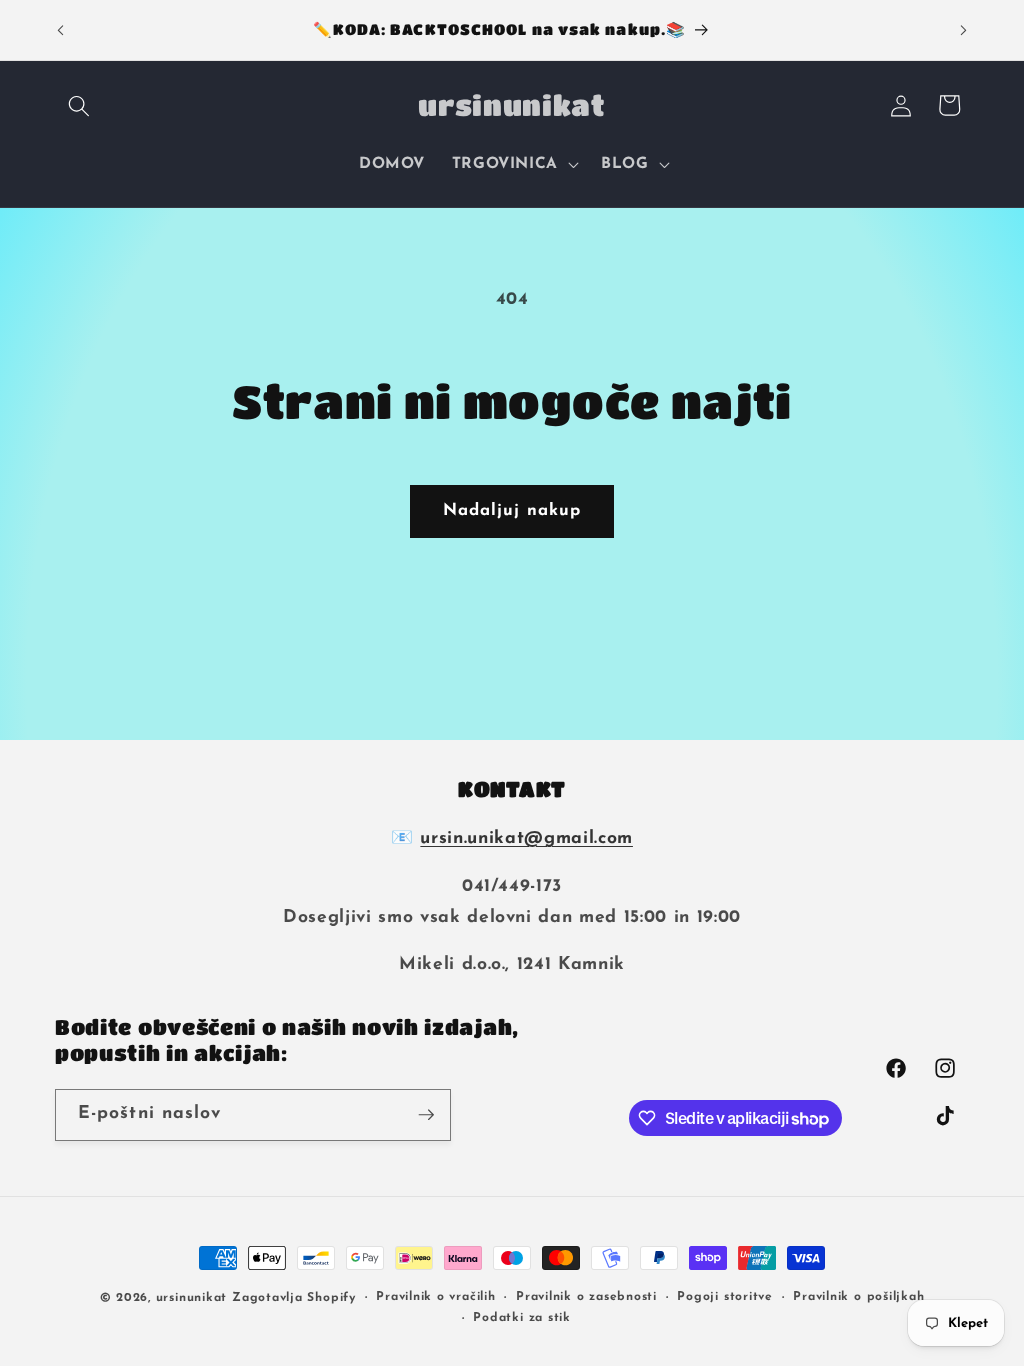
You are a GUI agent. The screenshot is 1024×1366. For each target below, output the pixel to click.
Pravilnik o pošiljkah (858, 1297)
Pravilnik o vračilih (435, 1297)
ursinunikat (191, 1298)
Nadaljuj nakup (512, 511)
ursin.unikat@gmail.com (526, 838)
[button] (79, 105)
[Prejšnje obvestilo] (61, 30)
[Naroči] (426, 1115)
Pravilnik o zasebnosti (586, 1297)
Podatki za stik (522, 1318)
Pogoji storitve (725, 1297)
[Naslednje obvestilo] (964, 30)
